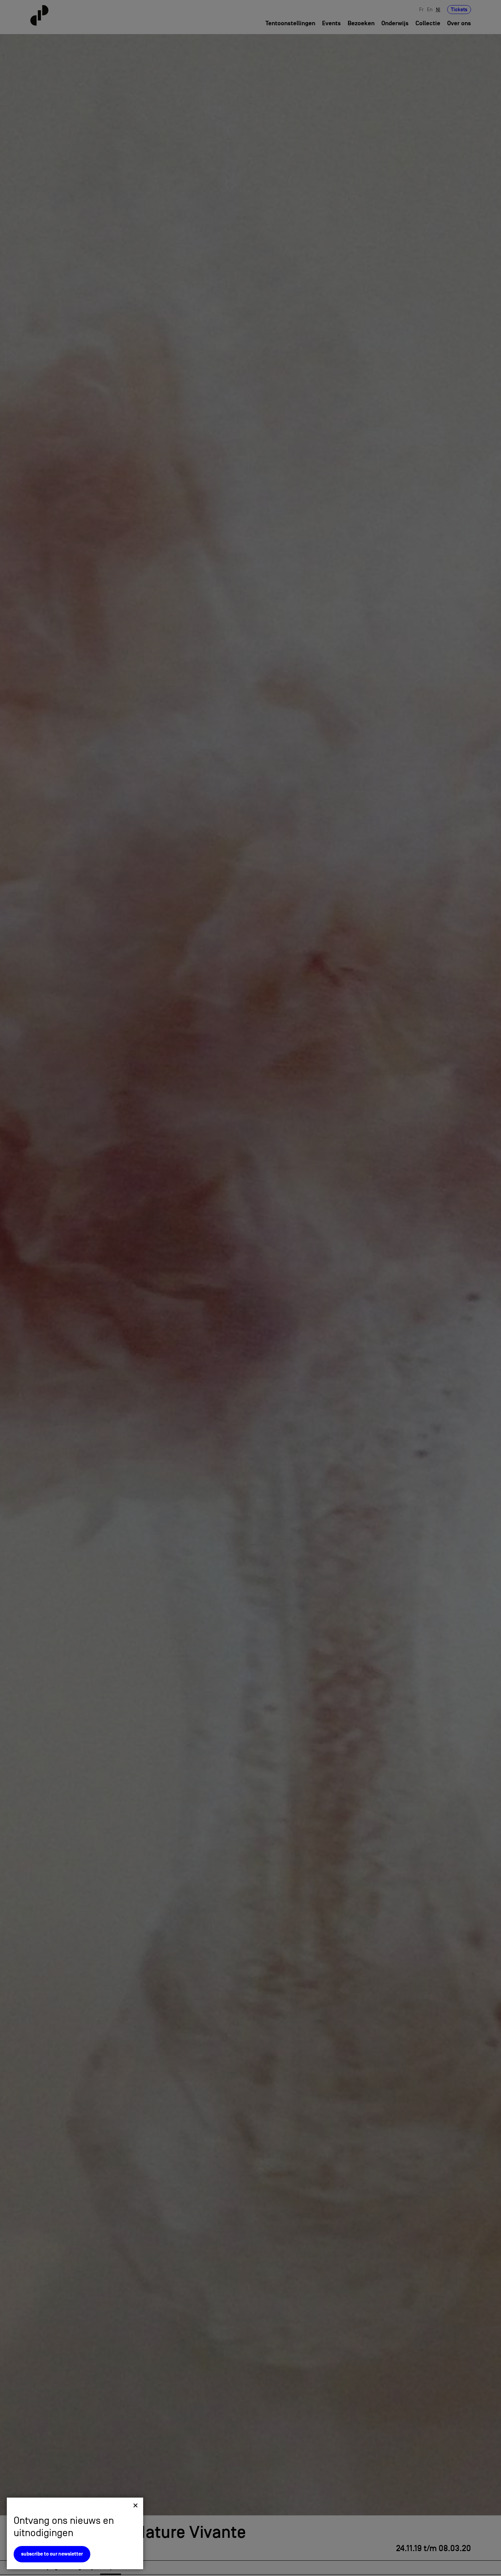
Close (135, 2505)
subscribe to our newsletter (52, 2554)
